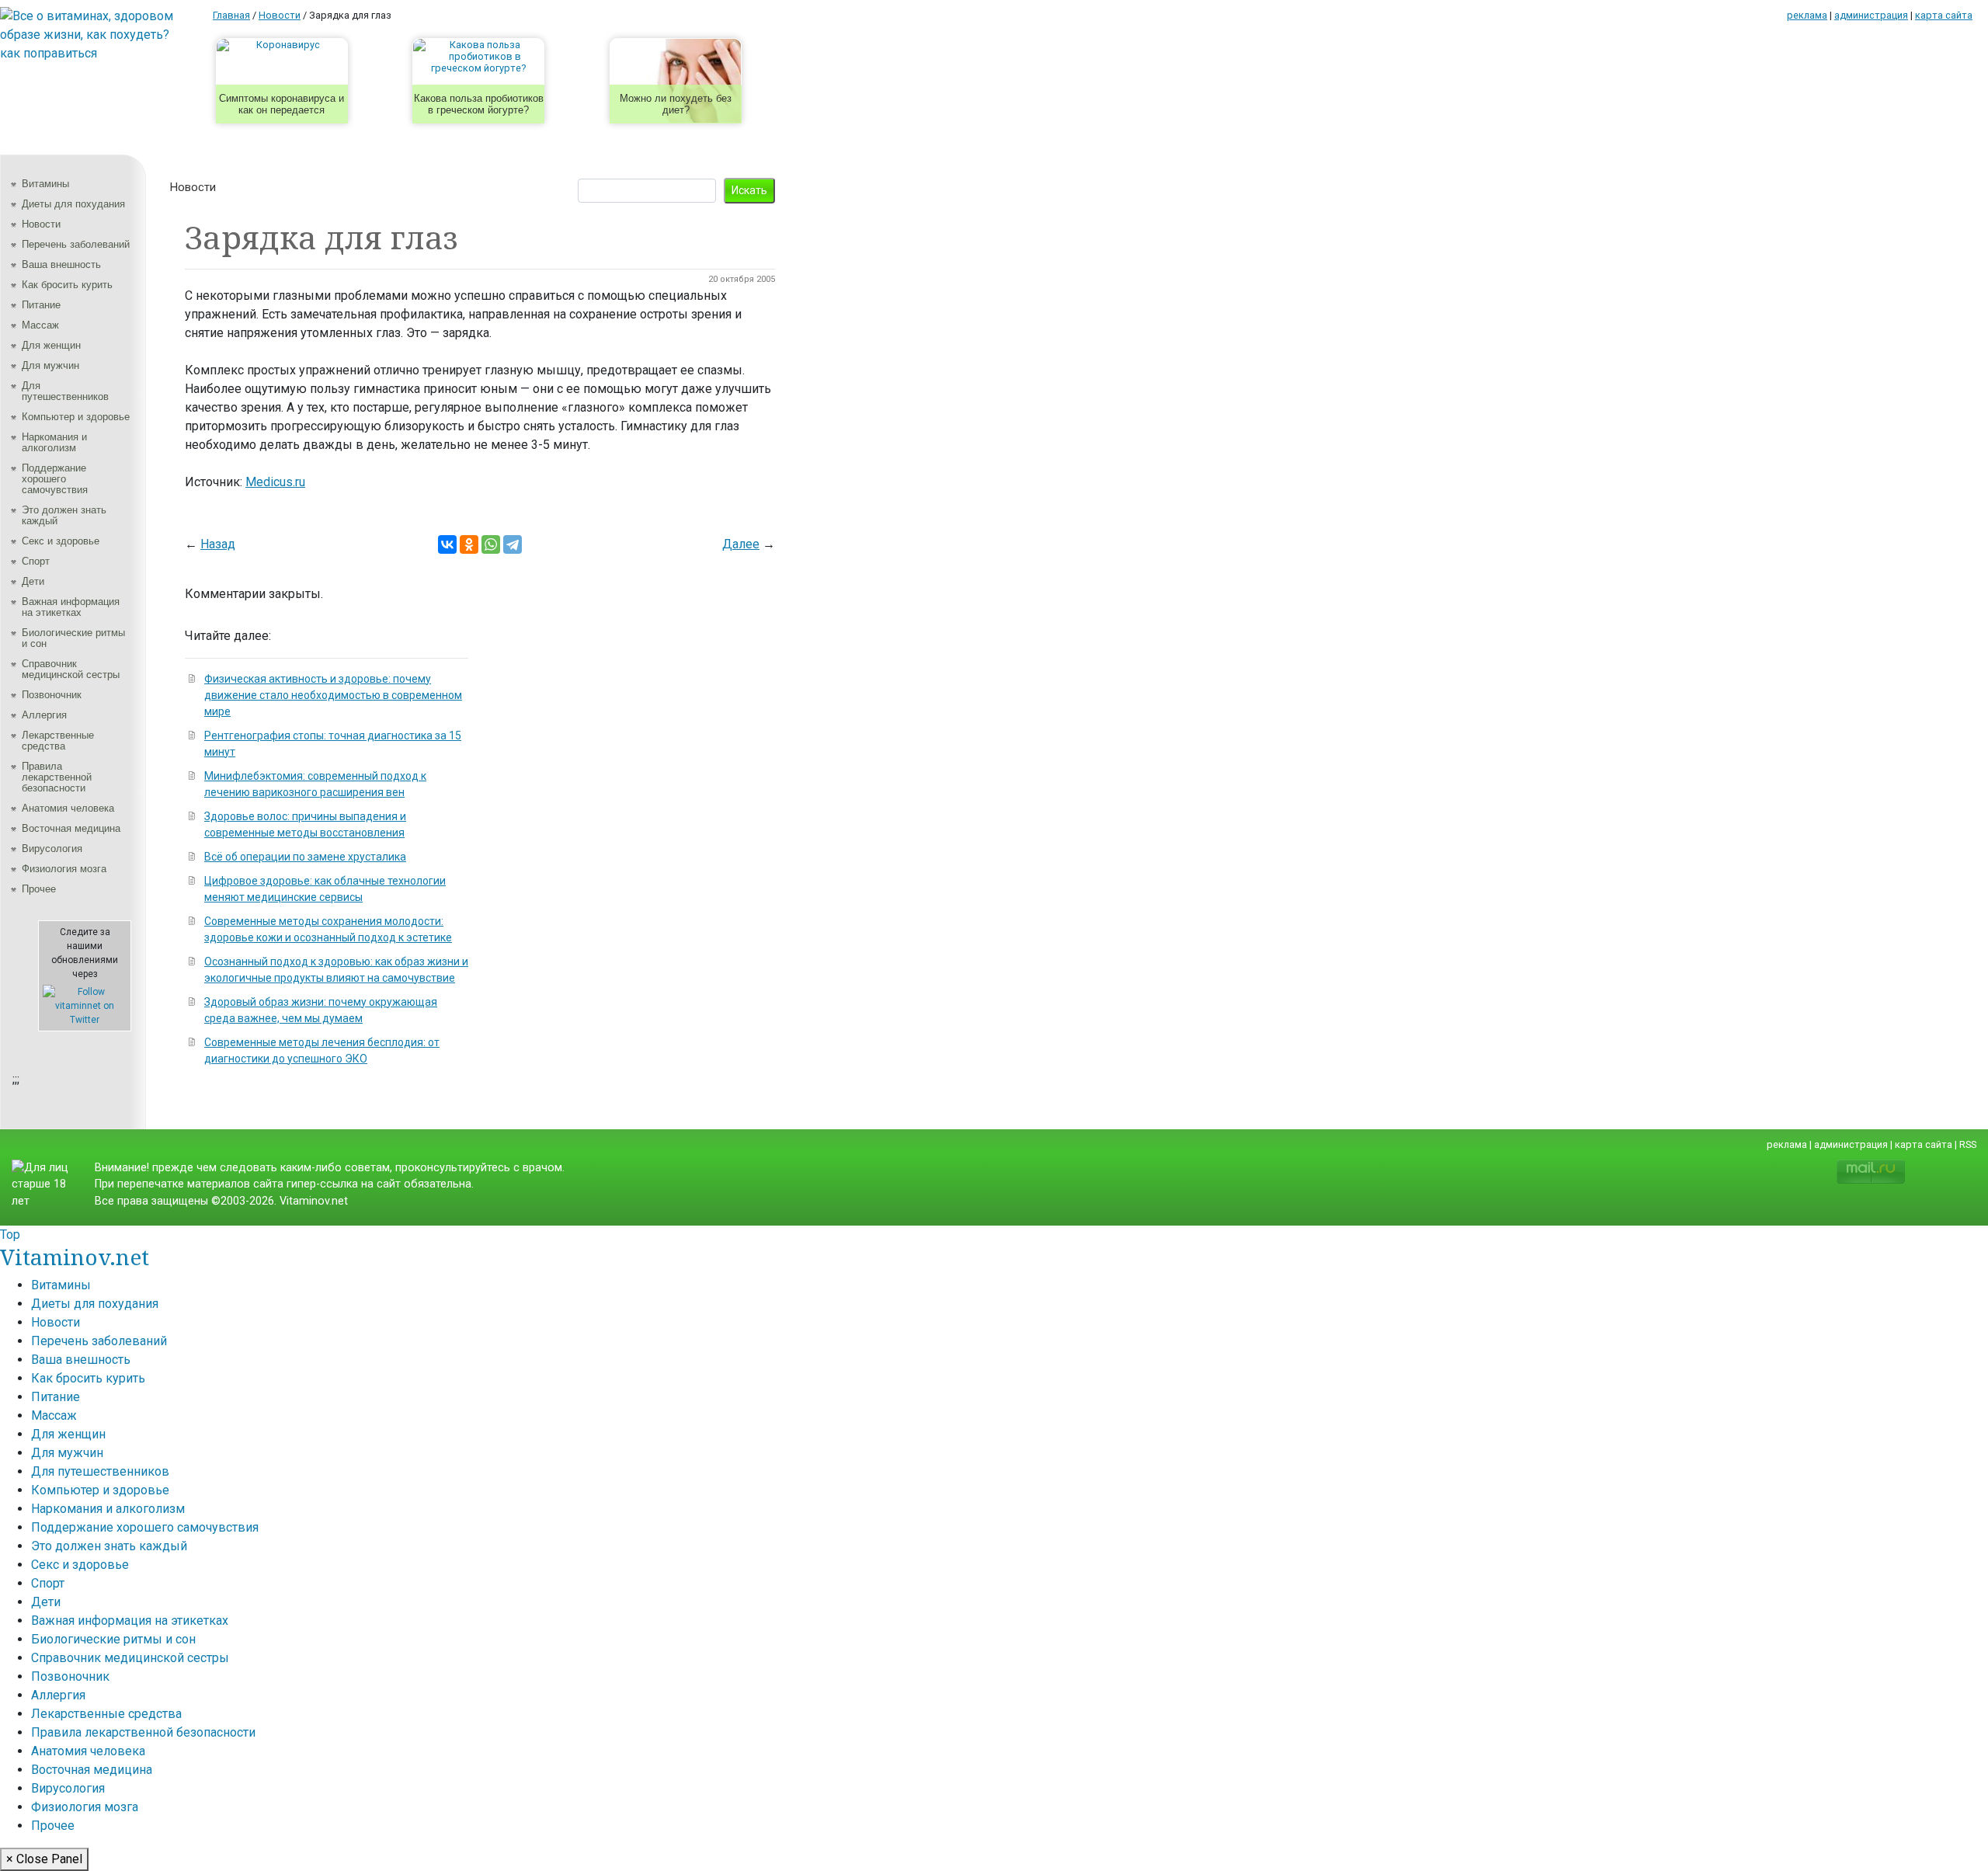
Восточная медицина (71, 828)
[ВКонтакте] (447, 544)
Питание (41, 305)
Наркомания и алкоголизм (54, 442)
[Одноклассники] (469, 544)
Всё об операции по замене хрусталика (305, 857)
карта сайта (1944, 15)
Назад (218, 544)
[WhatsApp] (491, 544)
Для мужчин (50, 365)
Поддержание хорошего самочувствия (55, 479)
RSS (1968, 1144)
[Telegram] (513, 544)
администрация (1871, 15)
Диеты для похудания (73, 204)
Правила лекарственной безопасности (57, 777)
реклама (1807, 15)
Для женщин (51, 345)
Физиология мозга (64, 869)
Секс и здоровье (61, 541)
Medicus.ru (275, 482)
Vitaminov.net (75, 1257)
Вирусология (52, 849)
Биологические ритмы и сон (73, 638)
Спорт (36, 561)
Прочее (39, 889)
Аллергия (44, 715)
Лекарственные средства (58, 741)
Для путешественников (65, 391)
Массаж (40, 325)
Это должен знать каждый (64, 515)
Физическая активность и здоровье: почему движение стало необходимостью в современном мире (333, 695)
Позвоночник (52, 695)
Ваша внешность (61, 264)
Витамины (45, 184)
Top (10, 1235)
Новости (41, 224)
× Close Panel (44, 1859)
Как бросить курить (67, 285)
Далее (741, 544)
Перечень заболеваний (76, 244)
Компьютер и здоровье (76, 417)
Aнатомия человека (68, 808)
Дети (33, 581)
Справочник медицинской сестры (71, 669)
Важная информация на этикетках (71, 607)
